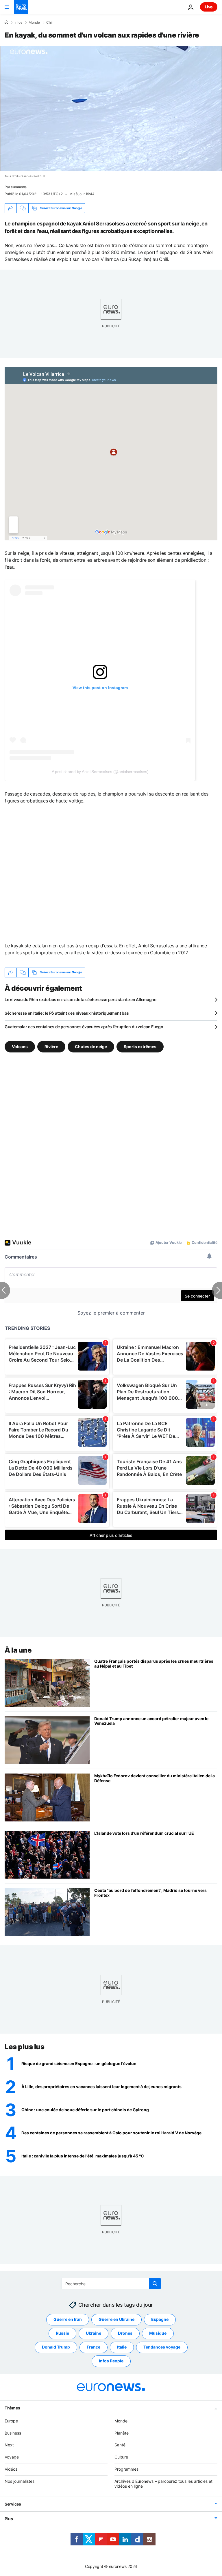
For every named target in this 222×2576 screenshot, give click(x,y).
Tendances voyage (162, 2347)
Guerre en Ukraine (116, 2319)
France (94, 2347)
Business (13, 2433)
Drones (125, 2333)
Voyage (12, 2457)
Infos (18, 23)
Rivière (51, 1046)
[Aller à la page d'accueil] (21, 7)
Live (209, 7)
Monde (34, 23)
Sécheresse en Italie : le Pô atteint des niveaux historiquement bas (67, 1013)
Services (13, 2504)
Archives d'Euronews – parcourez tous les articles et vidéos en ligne (163, 2484)
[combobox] (111, 2284)
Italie (122, 2347)
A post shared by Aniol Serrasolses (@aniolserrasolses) (100, 772)
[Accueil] (6, 22)
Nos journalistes (20, 2481)
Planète (122, 2433)
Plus (9, 2519)
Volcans (20, 1046)
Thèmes (12, 2408)
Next (9, 2445)
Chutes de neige (91, 1046)
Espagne (160, 2319)
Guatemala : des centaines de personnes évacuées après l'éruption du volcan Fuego (84, 1027)
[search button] (155, 2284)
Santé (120, 2445)
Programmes (126, 2469)
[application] (111, 109)
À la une (18, 1650)
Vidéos (11, 2469)
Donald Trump (56, 2347)
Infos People (111, 2361)
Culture (121, 2457)
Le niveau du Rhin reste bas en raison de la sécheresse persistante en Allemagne (81, 999)
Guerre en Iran (68, 2319)
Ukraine (94, 2333)
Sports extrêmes (140, 1046)
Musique (158, 2333)
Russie (62, 2333)
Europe (11, 2421)
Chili (50, 23)
